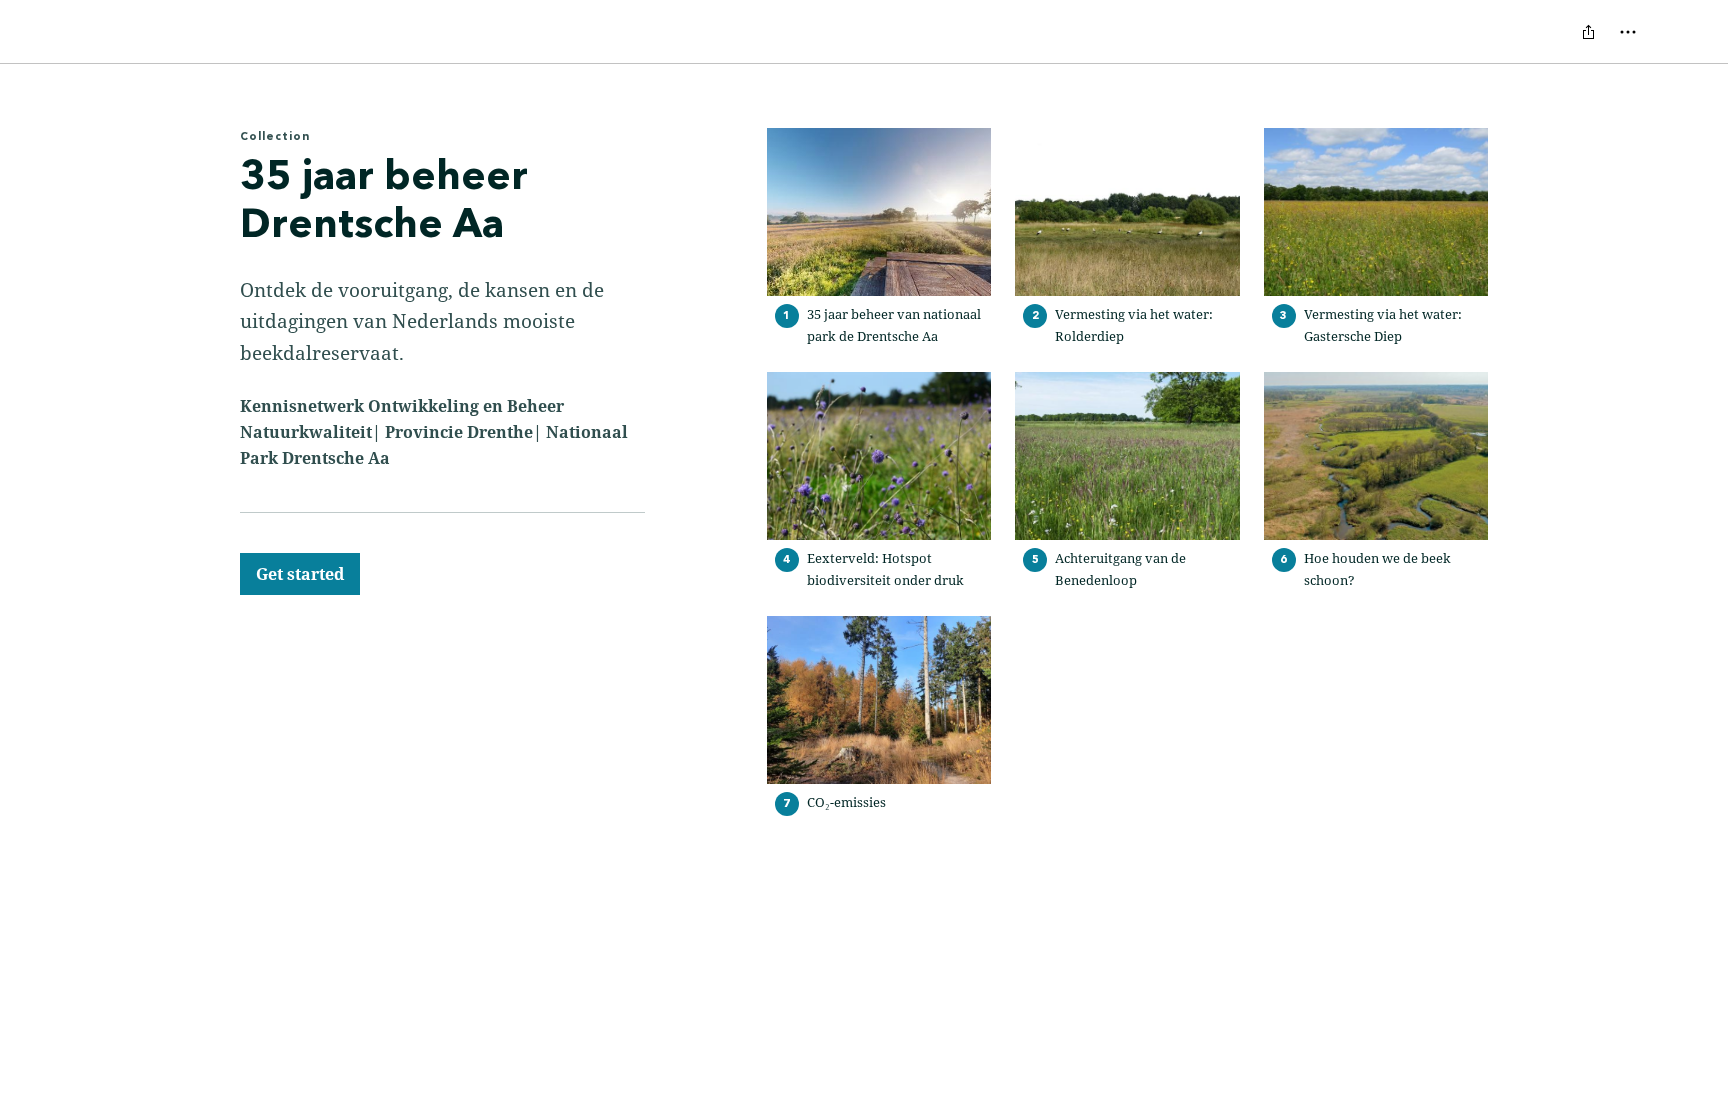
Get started (300, 574)
